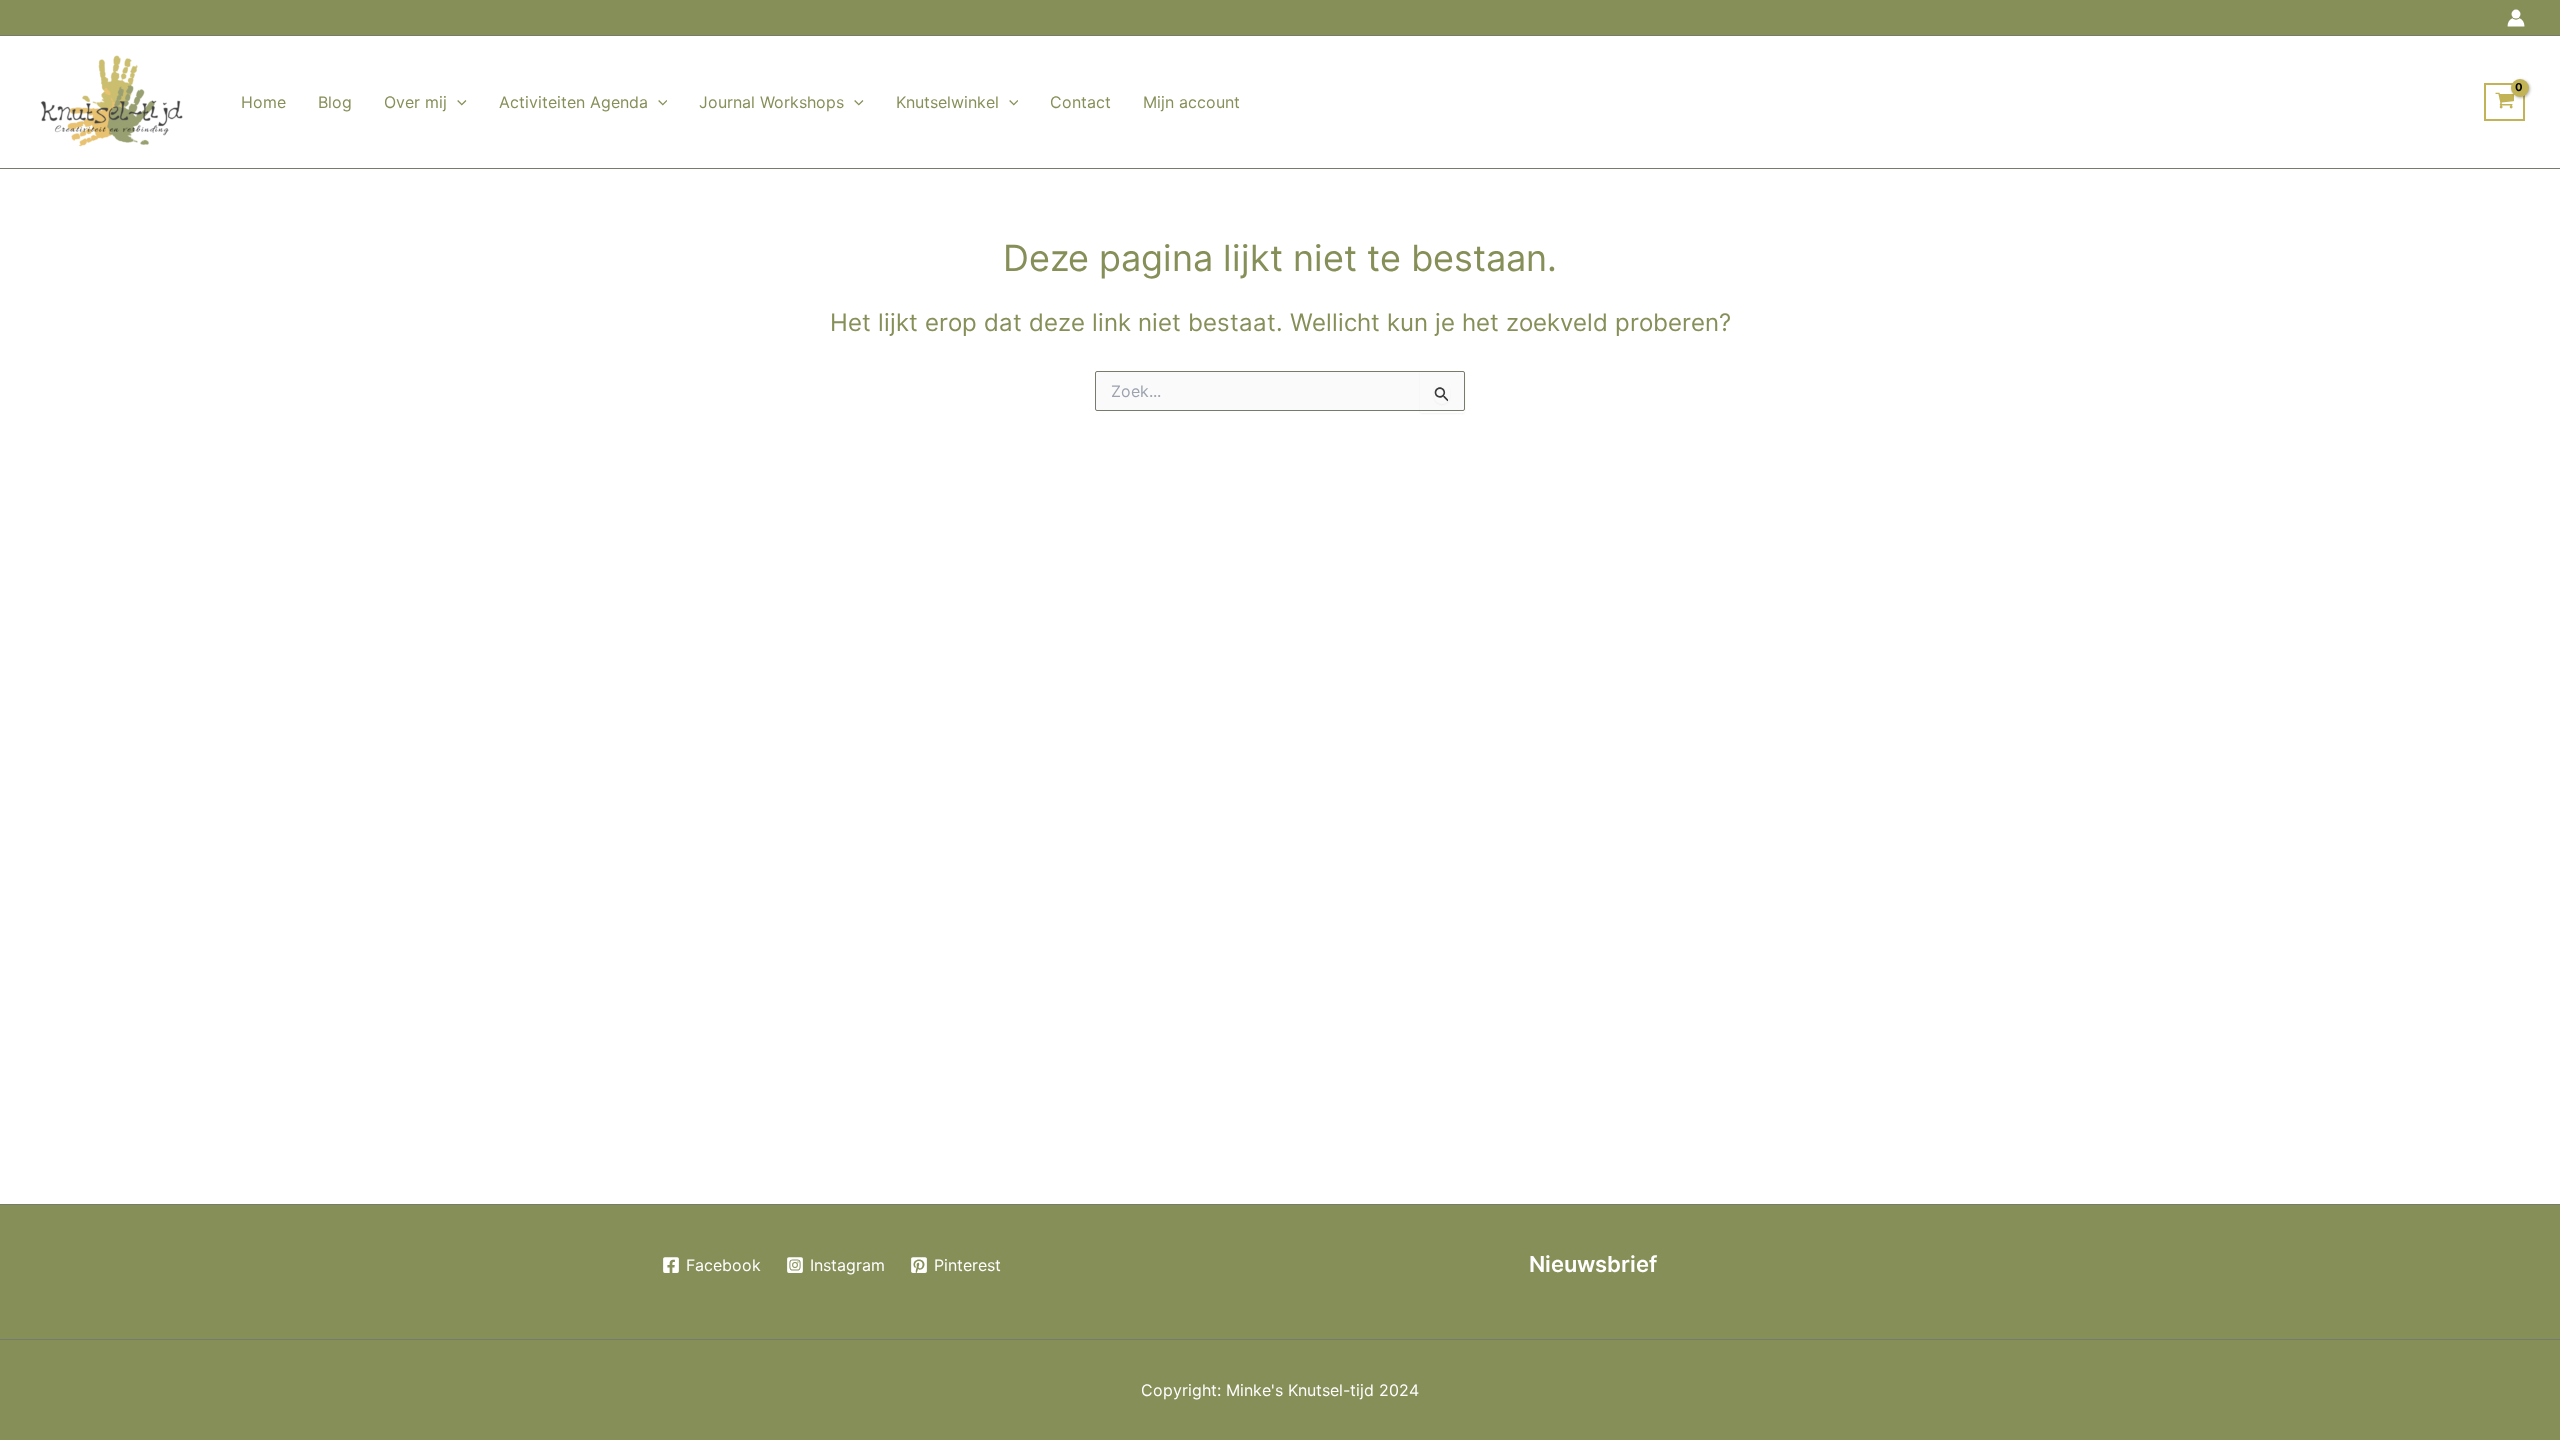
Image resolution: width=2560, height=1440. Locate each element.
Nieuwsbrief (1593, 1264)
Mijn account (1191, 102)
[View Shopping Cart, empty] (2504, 102)
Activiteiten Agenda (573, 102)
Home (263, 102)
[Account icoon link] (2516, 18)
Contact (1080, 102)
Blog (335, 102)
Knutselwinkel (947, 102)
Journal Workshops (771, 102)
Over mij (415, 102)
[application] (457, 102)
